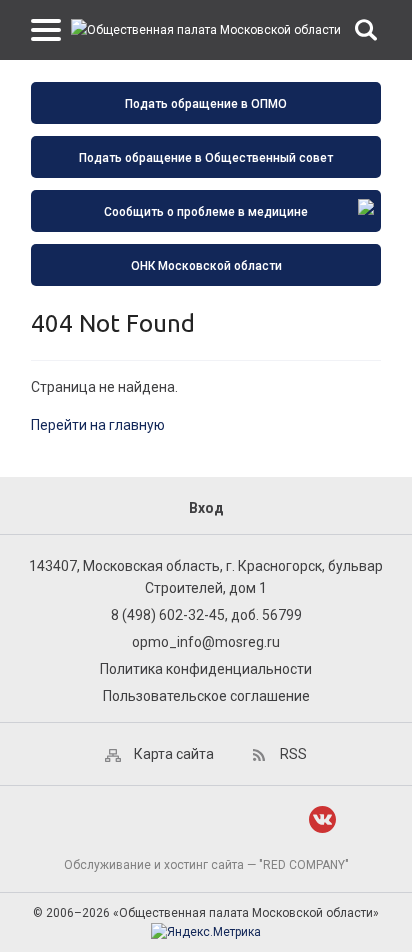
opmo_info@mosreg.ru (206, 642)
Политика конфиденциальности (206, 669)
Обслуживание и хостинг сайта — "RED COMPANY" (206, 865)
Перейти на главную (98, 425)
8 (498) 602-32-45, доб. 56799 (206, 615)
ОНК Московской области (206, 266)
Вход (206, 508)
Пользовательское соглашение (206, 696)
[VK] (322, 819)
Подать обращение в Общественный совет (206, 158)
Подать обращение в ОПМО (206, 104)
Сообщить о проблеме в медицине (206, 212)
